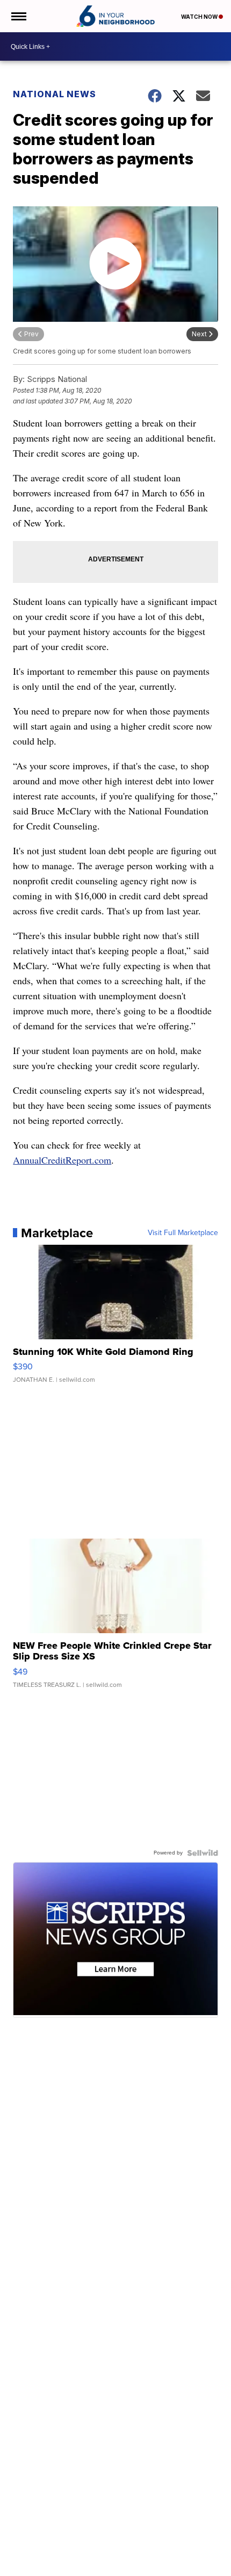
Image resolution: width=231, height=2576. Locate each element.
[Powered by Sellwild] (203, 1853)
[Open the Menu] (18, 16)
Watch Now (200, 17)
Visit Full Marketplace (183, 1233)
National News (55, 94)
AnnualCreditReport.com (62, 1160)
